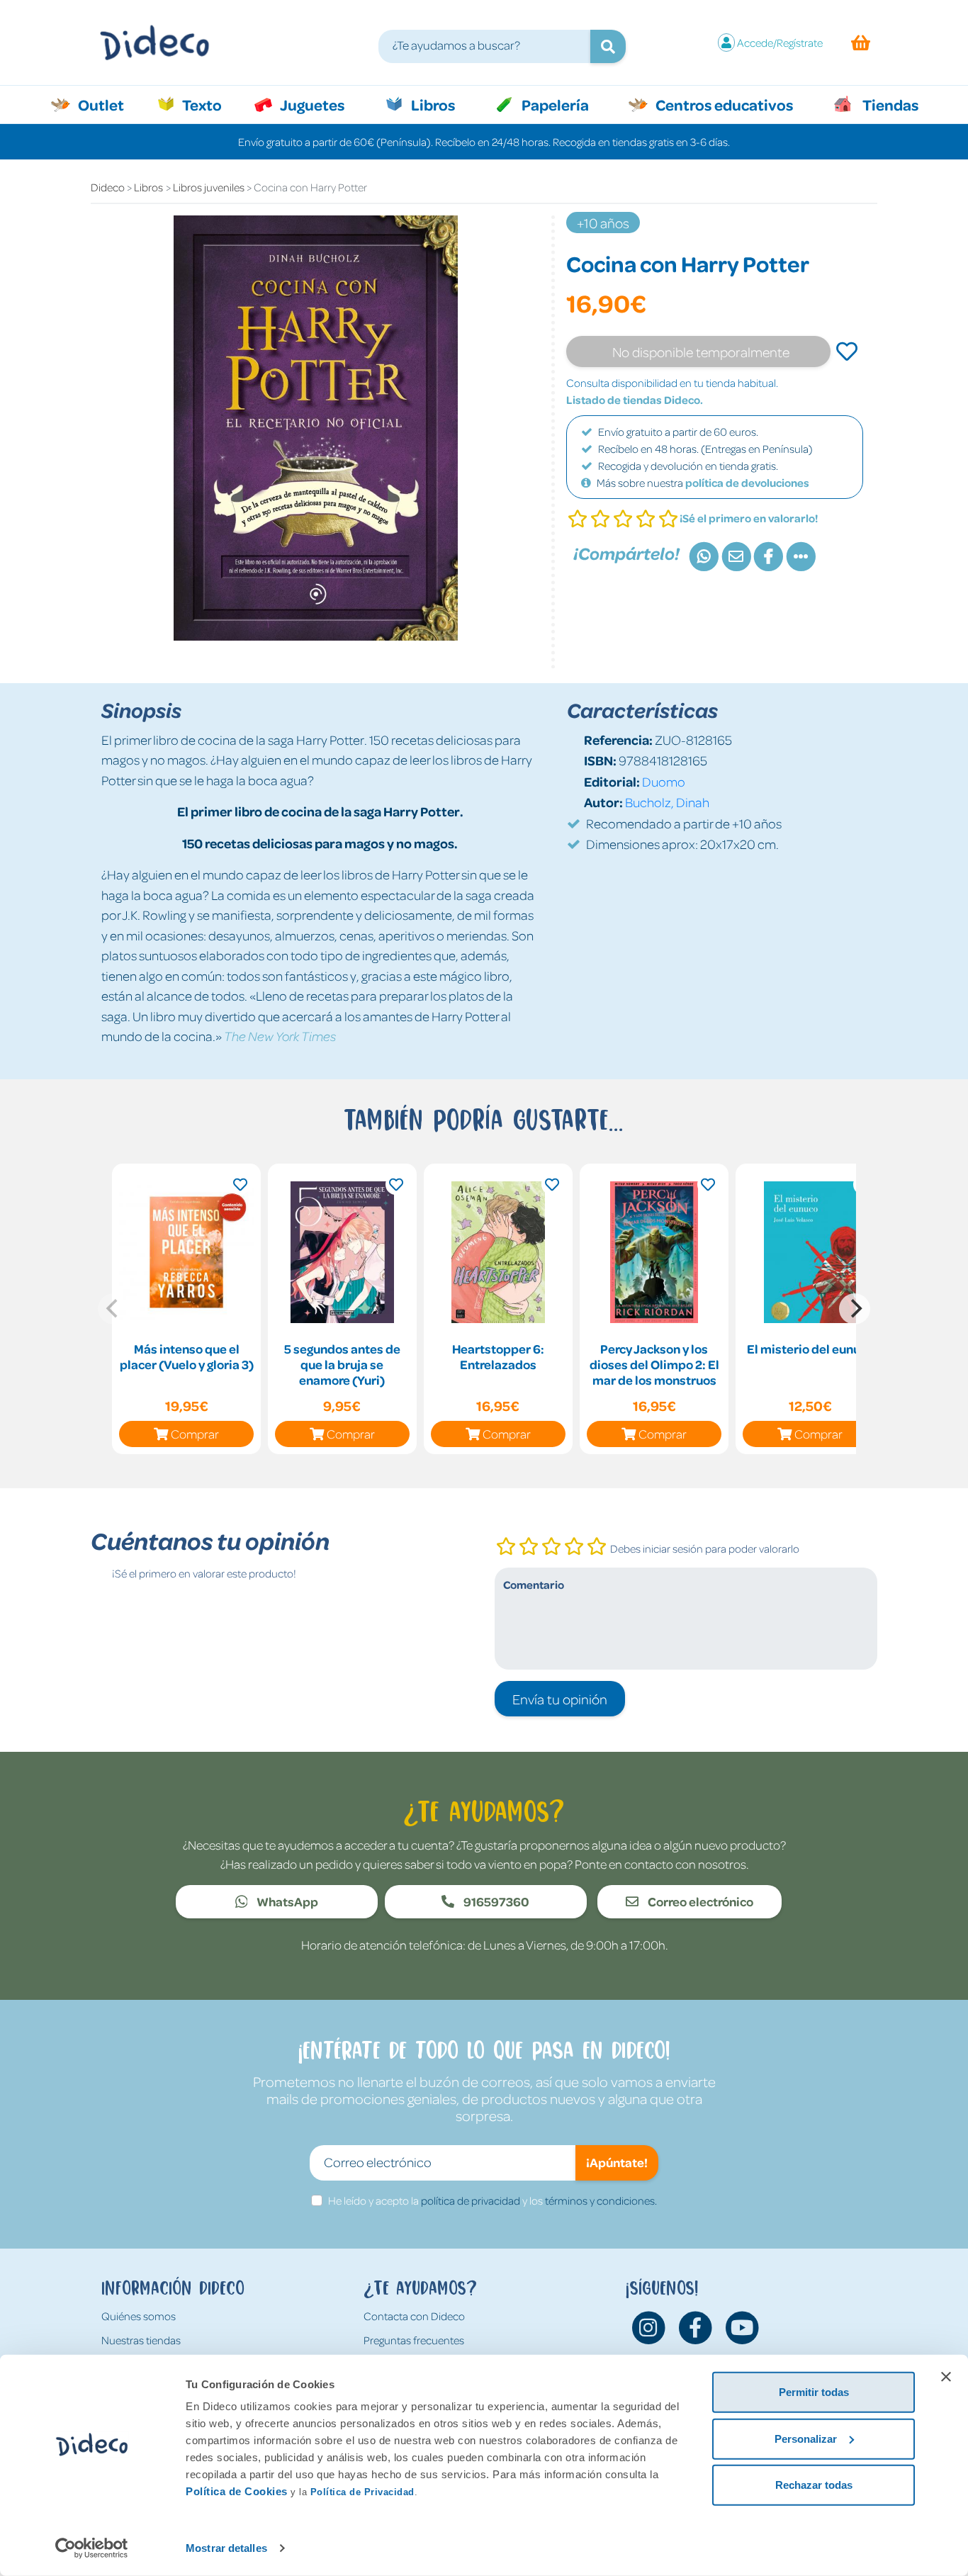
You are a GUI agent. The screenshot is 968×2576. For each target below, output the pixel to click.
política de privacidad (471, 2200)
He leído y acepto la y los (493, 2200)
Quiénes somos (139, 2316)
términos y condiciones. (601, 2200)
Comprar (195, 1434)
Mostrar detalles (226, 2548)
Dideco (108, 187)
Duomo (664, 781)
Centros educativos (723, 104)
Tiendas (889, 104)
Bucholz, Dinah (667, 802)
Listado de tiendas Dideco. (635, 400)
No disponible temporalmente (701, 351)
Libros (432, 104)
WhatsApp (286, 1901)
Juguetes (311, 104)
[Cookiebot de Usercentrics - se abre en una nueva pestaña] (92, 2548)
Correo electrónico (699, 1901)
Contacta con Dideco (414, 2316)
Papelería (554, 104)
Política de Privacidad (362, 2492)
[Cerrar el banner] (946, 2377)
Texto (209, 104)
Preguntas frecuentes (414, 2340)
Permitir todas (814, 2392)
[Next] (855, 1309)
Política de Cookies (237, 2491)
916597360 (495, 1901)
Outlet (108, 104)
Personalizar (806, 2438)
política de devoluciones (747, 483)
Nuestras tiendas (141, 2340)
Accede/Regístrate (780, 43)
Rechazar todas (814, 2485)
